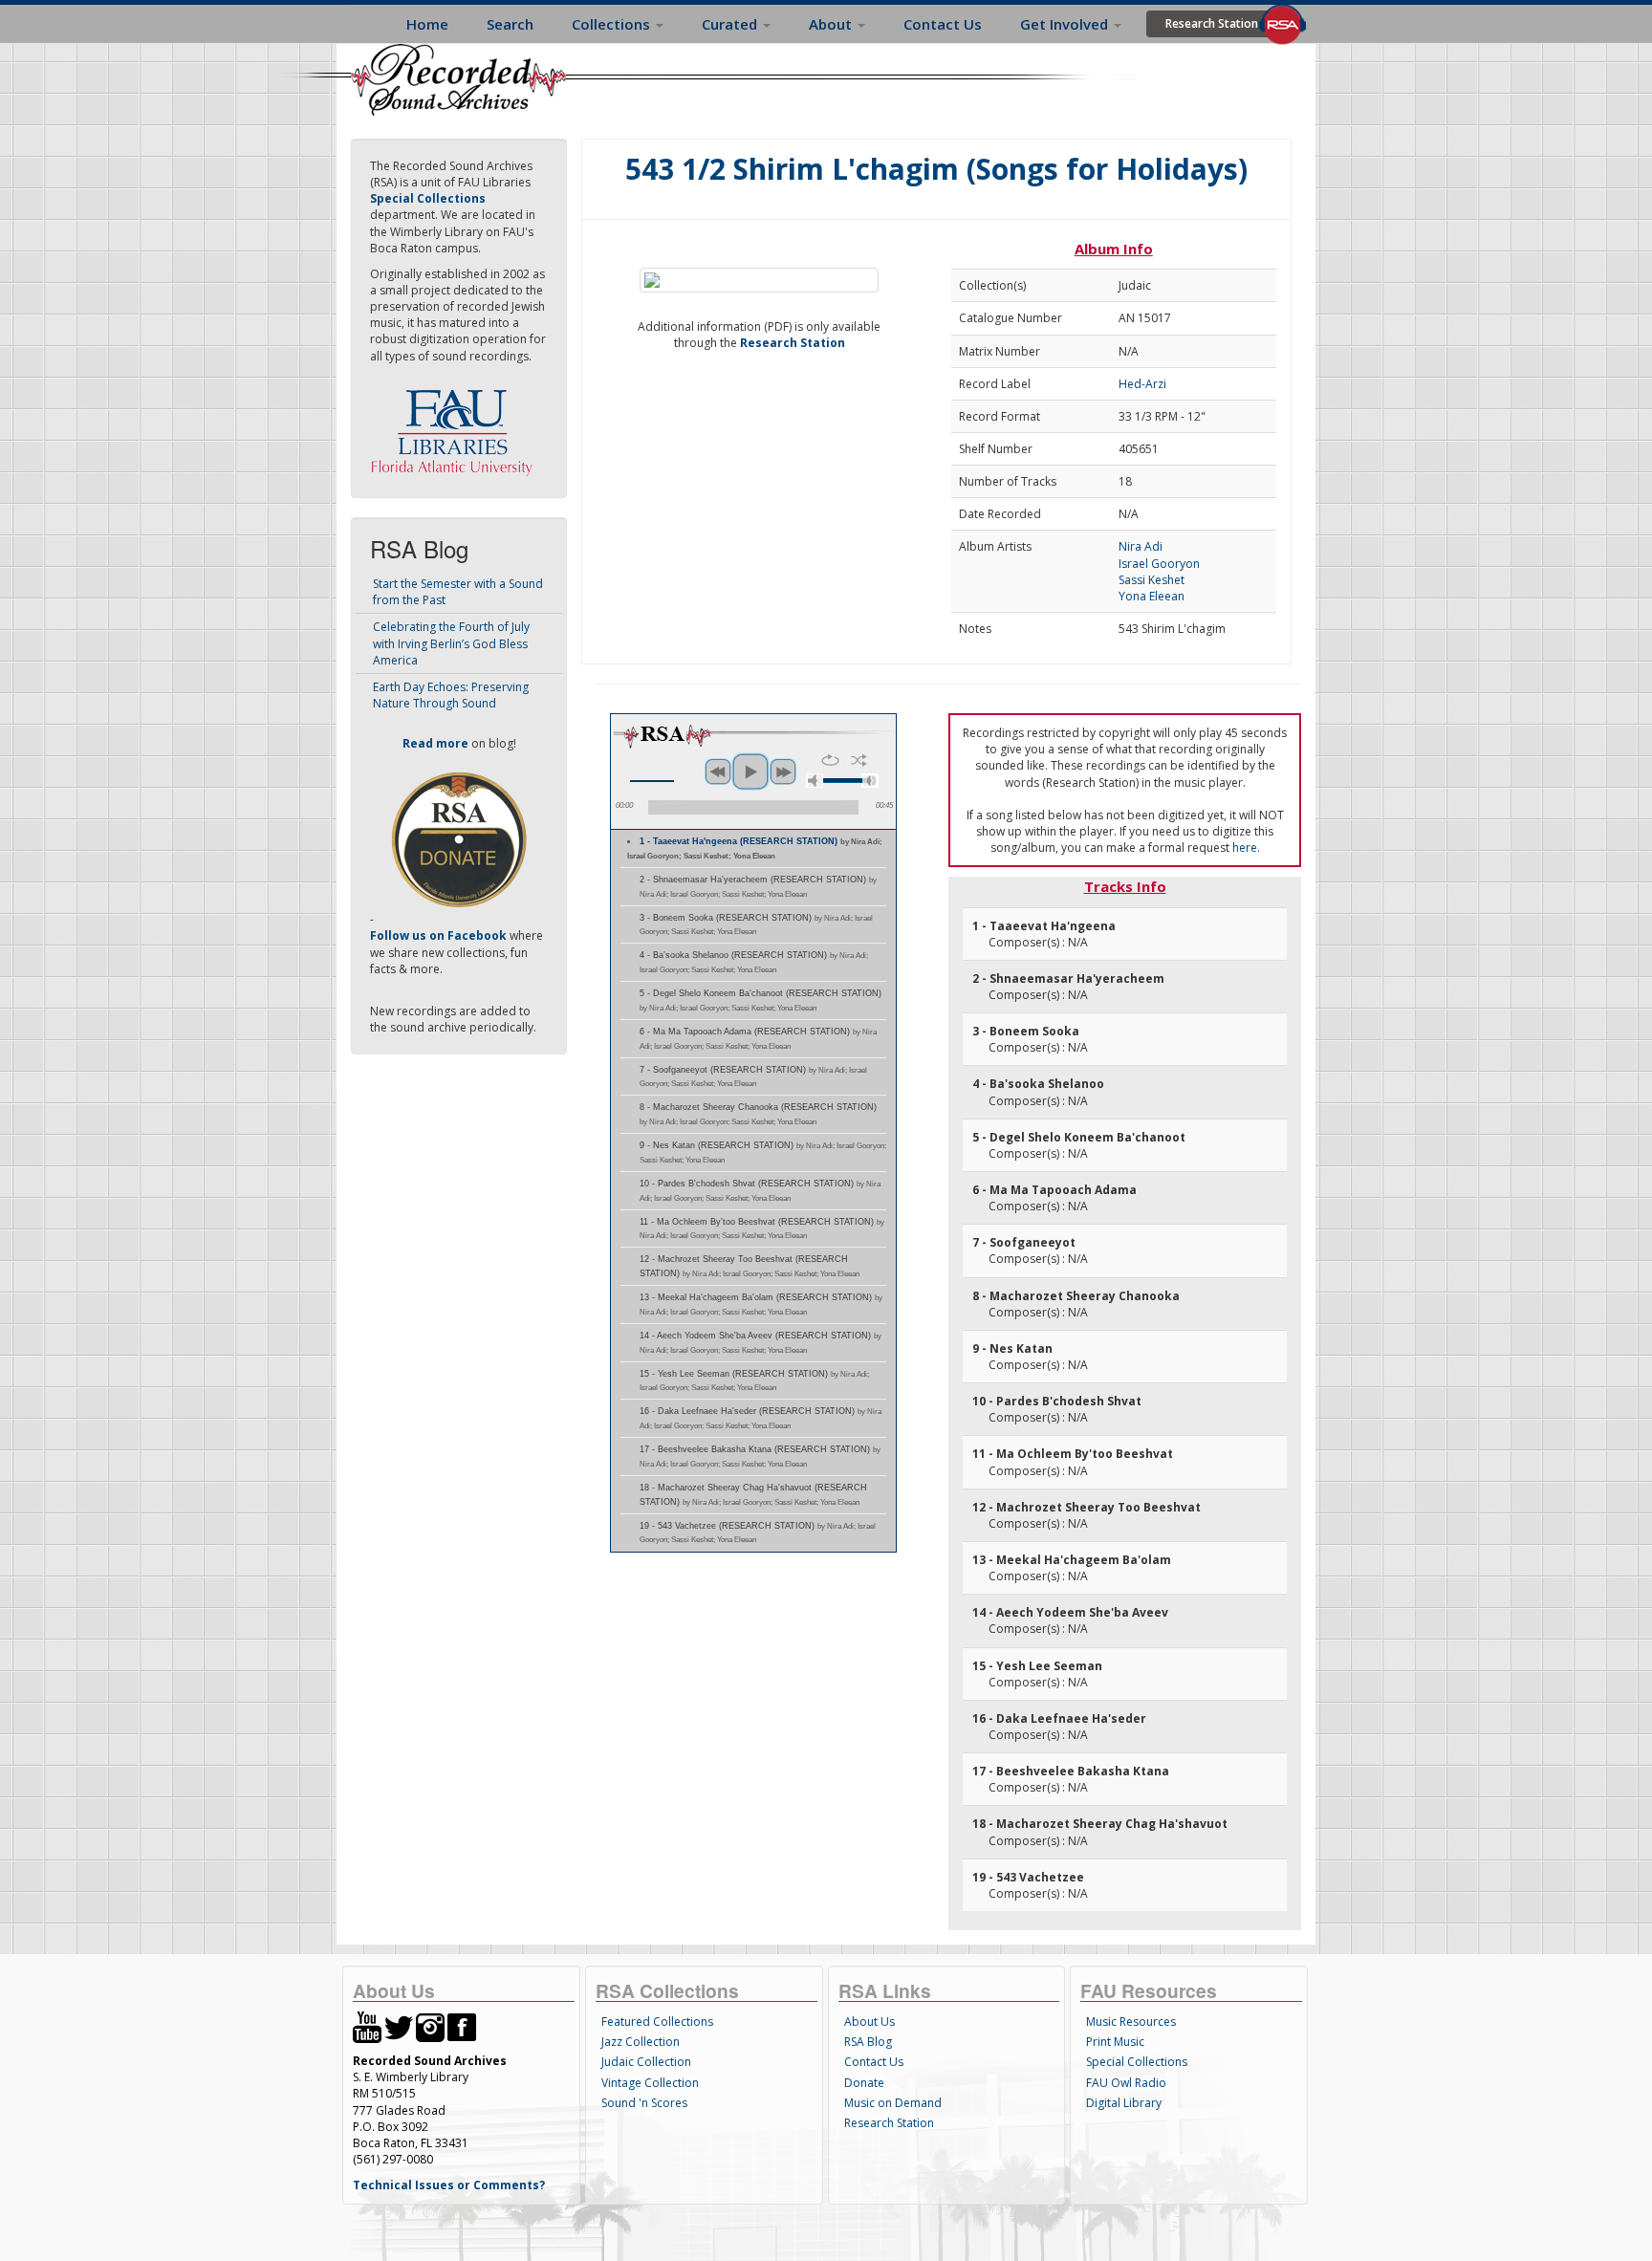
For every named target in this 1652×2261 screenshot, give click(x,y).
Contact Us (943, 24)
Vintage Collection (650, 2083)
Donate (864, 2083)
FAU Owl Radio (1126, 2083)
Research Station (1212, 23)
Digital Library (1124, 2103)
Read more (435, 743)
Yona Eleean (1152, 596)
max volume (870, 781)
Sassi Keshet (1152, 580)
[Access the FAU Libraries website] (456, 425)
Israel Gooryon (1159, 564)
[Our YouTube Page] (367, 2026)
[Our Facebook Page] (462, 2026)
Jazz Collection (641, 2042)
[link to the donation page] (459, 839)
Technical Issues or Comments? (449, 2185)
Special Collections (1137, 2062)
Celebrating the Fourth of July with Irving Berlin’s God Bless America (451, 643)
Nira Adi (1141, 546)
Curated (731, 24)
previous (718, 772)
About (832, 24)
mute (815, 781)
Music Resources (1131, 2022)
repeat (830, 760)
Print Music (1115, 2042)
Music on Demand (893, 2103)
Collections (613, 24)
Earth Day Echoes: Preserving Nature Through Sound (451, 695)
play (750, 772)
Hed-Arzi (1142, 384)
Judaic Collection (646, 2062)
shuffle (859, 760)
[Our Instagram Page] (430, 2026)
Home (427, 24)
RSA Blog (868, 2042)
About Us (869, 2022)
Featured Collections (657, 2022)
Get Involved (1066, 24)
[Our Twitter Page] (399, 2026)
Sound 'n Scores (644, 2103)
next (783, 772)
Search (510, 24)
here (1245, 848)
